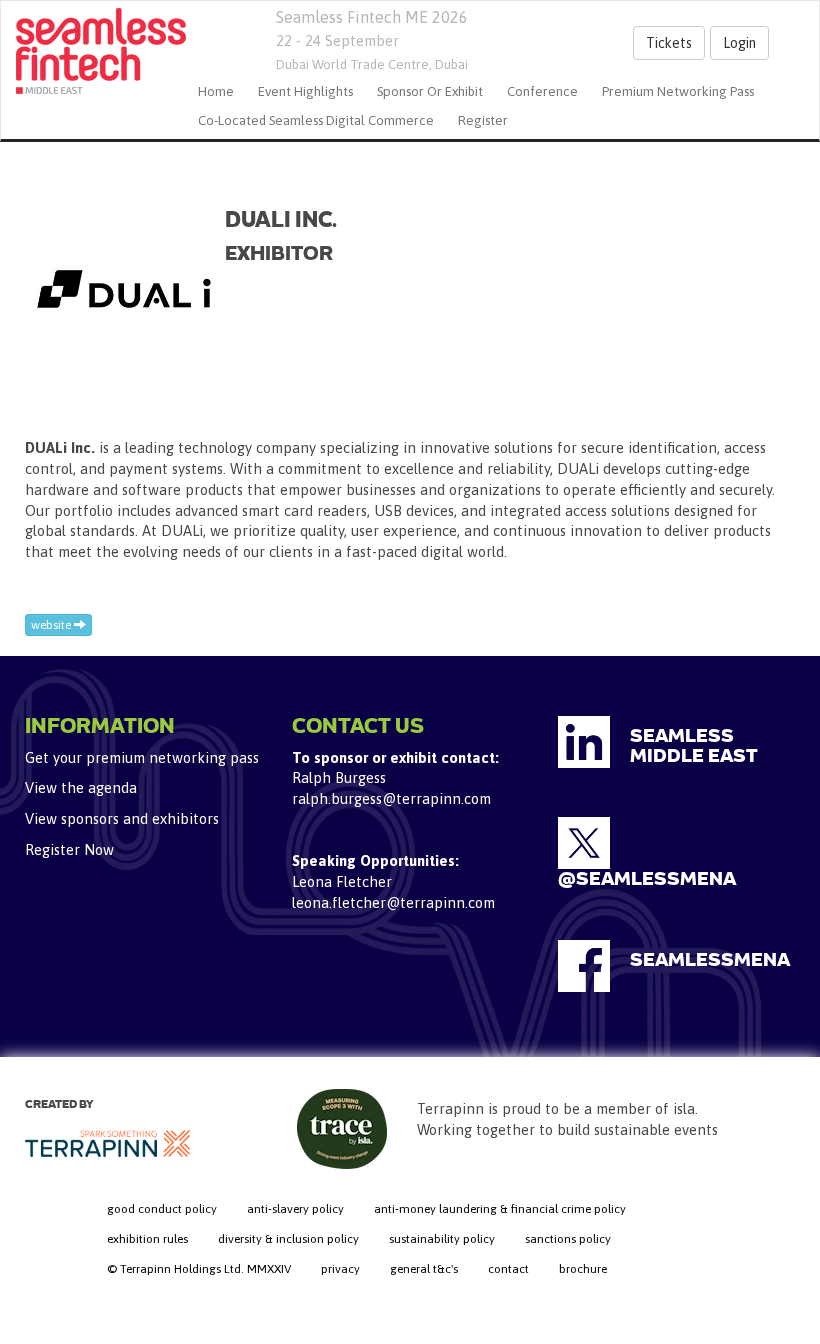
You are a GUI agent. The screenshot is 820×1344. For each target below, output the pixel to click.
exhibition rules (147, 1239)
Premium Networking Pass (678, 91)
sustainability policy (442, 1239)
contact (508, 1269)
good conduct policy (162, 1209)
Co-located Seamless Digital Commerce (316, 120)
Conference (542, 91)
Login (739, 43)
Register (483, 120)
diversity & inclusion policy (288, 1239)
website (52, 625)
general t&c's (424, 1269)
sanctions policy (568, 1239)
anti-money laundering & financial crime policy (500, 1209)
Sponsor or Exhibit (430, 91)
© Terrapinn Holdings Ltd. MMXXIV (199, 1269)
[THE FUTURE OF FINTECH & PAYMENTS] (93, 51)
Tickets (669, 43)
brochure (583, 1269)
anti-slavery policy (295, 1209)
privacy (340, 1269)
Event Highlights (305, 91)
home (216, 91)
